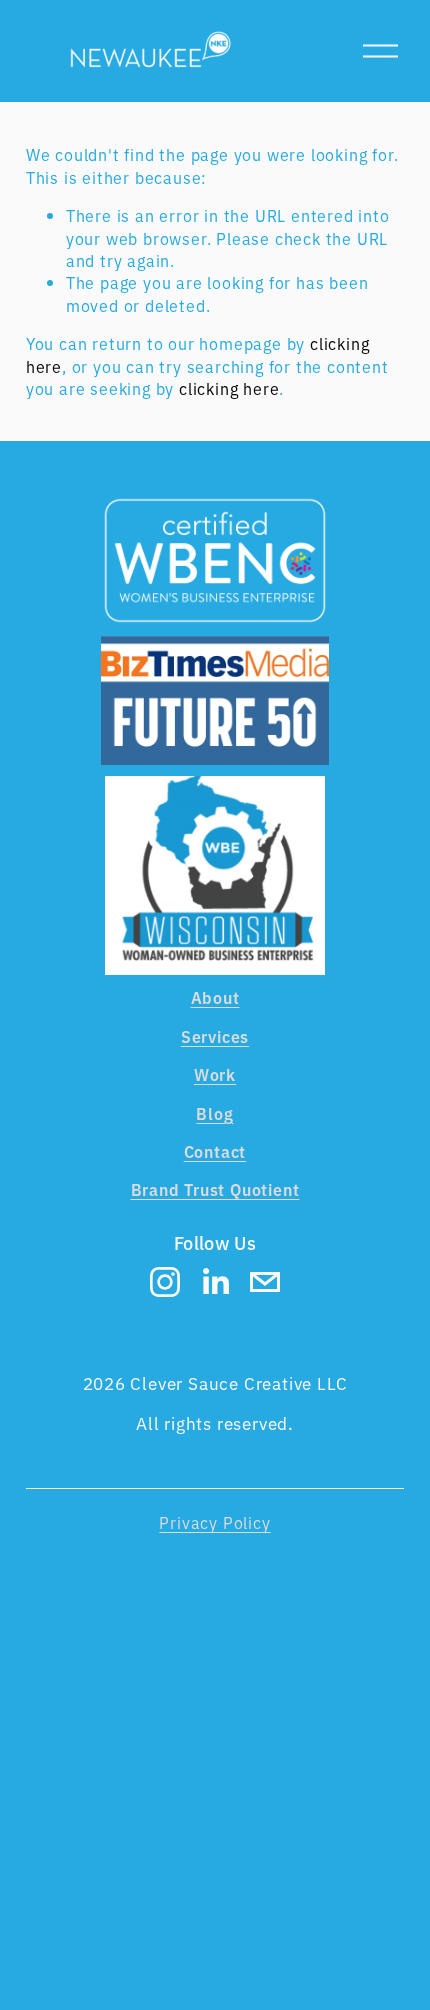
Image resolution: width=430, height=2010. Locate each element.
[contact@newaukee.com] (265, 1282)
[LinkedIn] (215, 1282)
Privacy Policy (214, 1522)
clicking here (229, 388)
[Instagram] (165, 1282)
